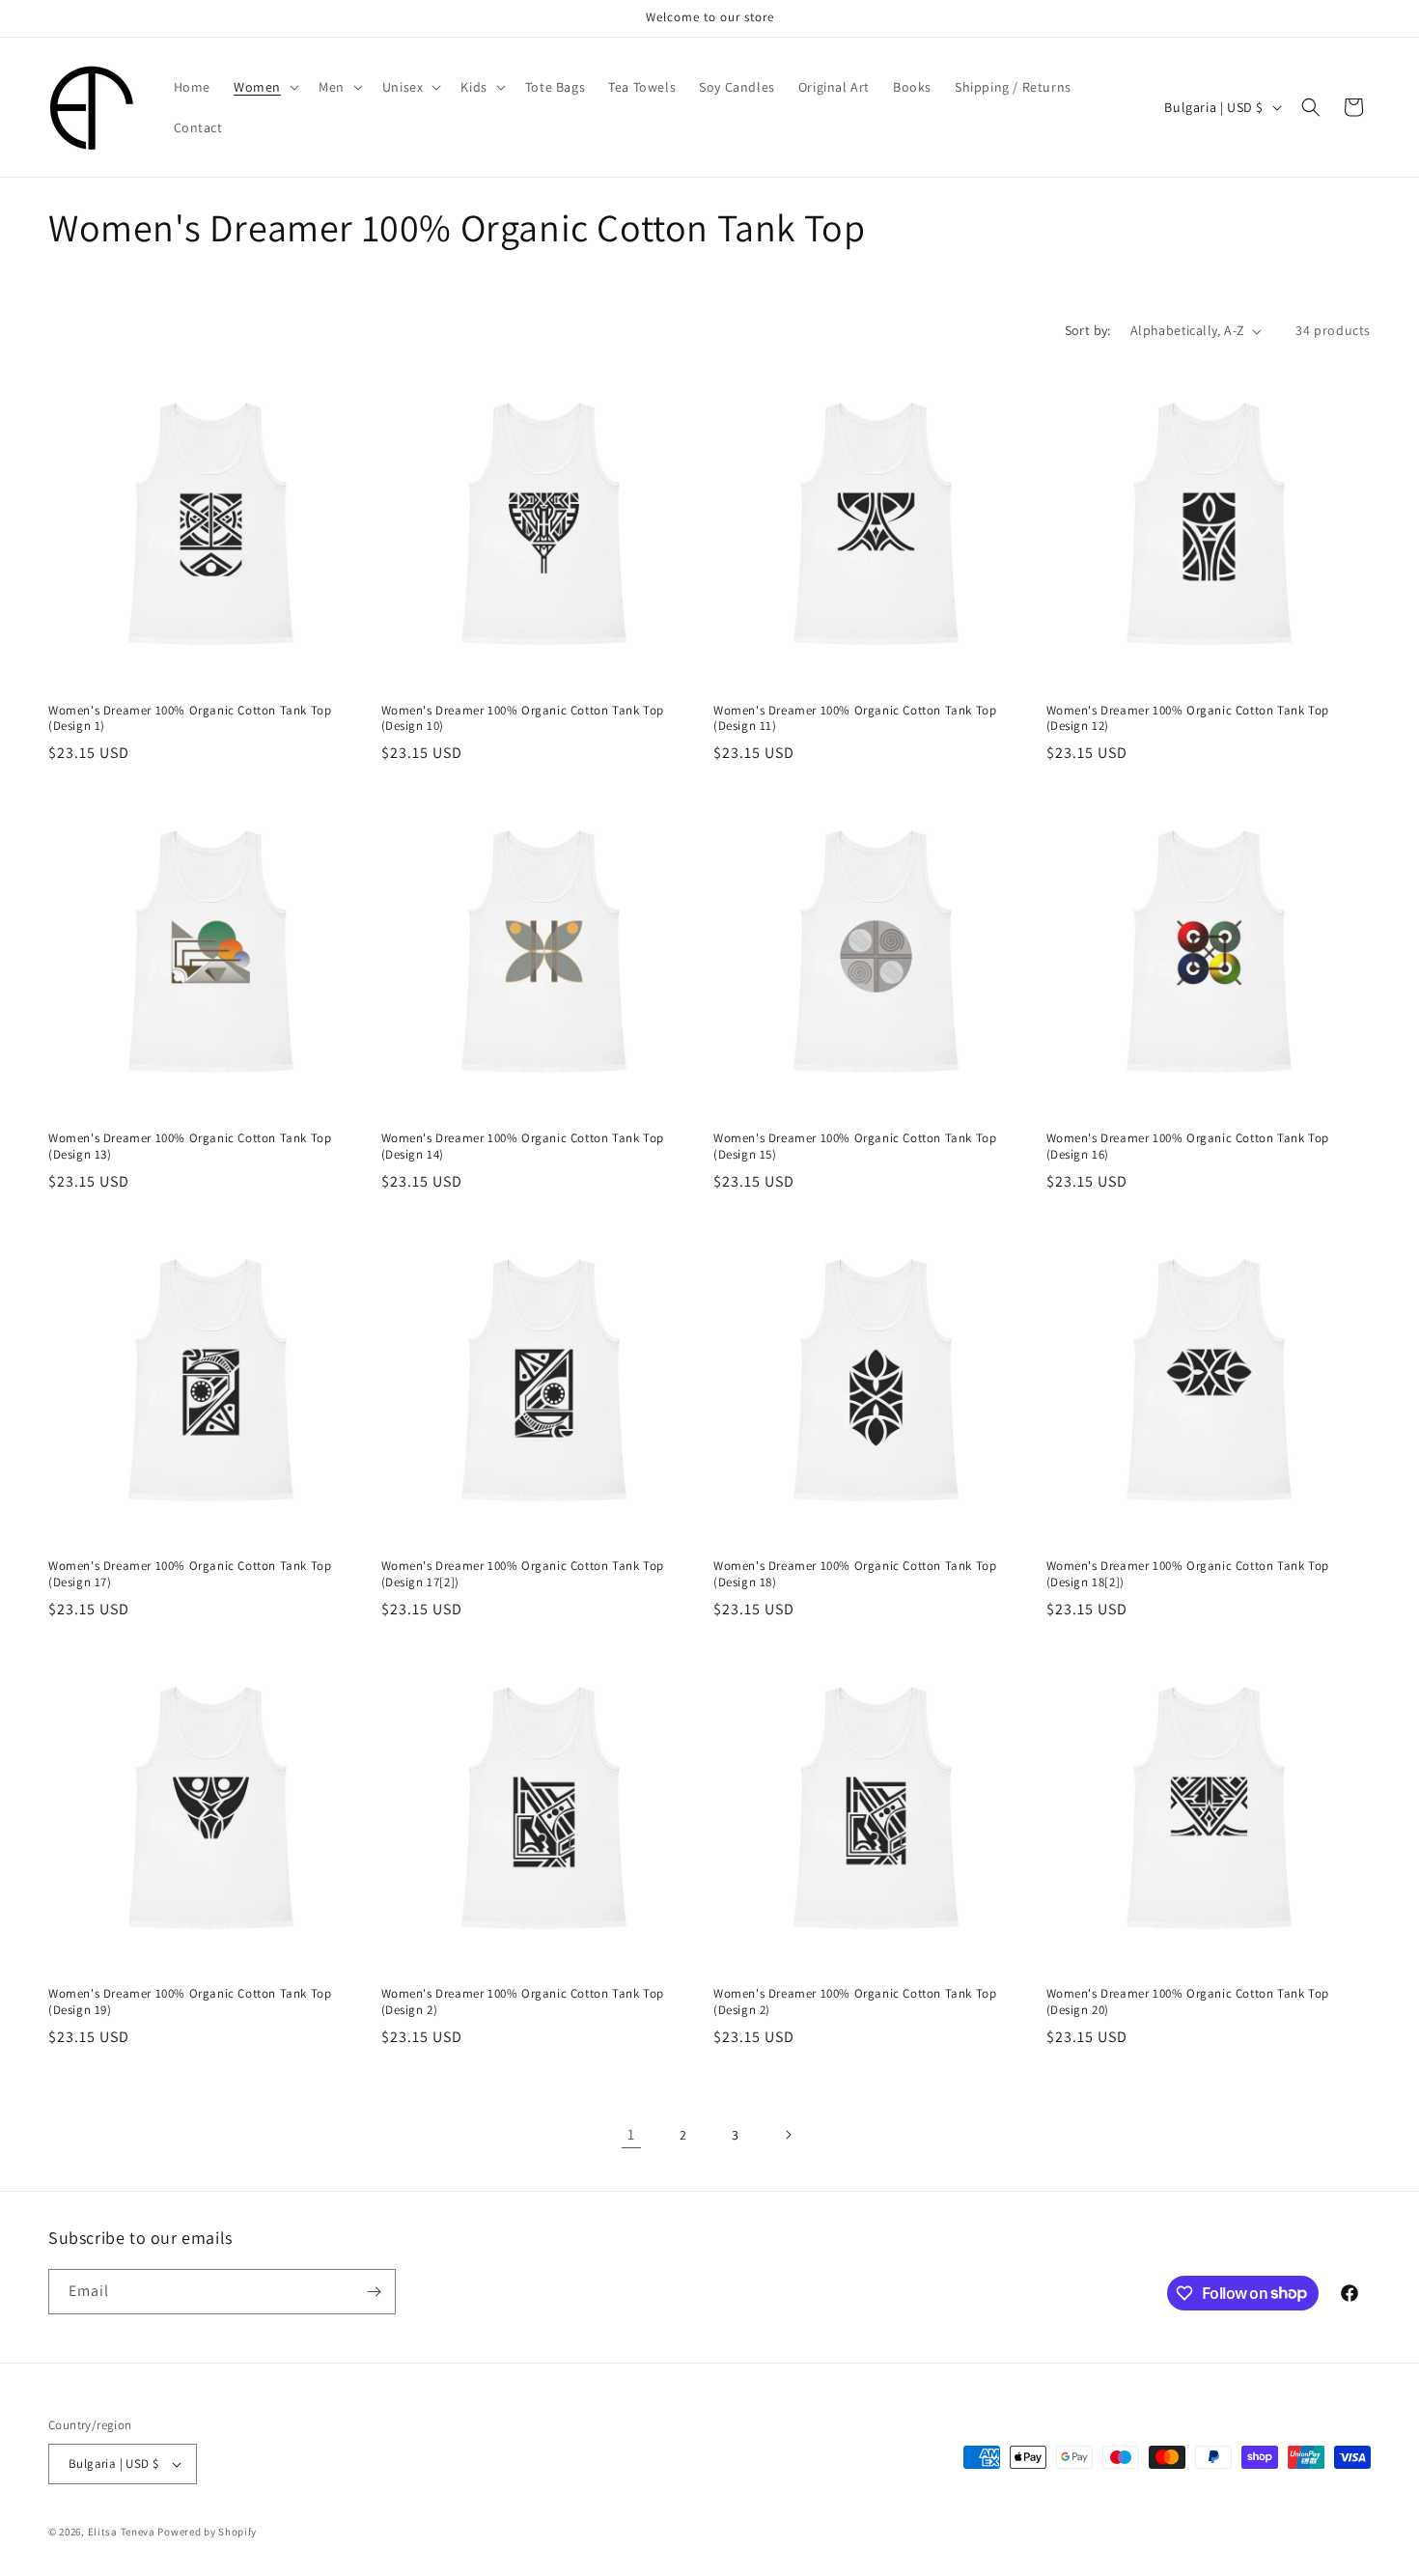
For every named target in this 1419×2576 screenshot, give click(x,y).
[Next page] (788, 2135)
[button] (264, 87)
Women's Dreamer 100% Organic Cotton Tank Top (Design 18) (855, 1574)
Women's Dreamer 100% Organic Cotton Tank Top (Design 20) (1188, 2002)
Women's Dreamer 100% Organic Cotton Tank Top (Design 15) (855, 1147)
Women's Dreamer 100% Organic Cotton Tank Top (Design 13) (190, 1147)
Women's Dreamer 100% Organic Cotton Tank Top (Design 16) (1188, 1147)
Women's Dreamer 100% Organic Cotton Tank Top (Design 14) (523, 1147)
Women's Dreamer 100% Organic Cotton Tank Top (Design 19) (190, 2002)
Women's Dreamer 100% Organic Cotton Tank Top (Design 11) (855, 719)
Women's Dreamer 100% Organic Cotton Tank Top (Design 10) (523, 719)
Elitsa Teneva (122, 2532)
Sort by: (1088, 330)
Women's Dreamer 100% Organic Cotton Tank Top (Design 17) (190, 1574)
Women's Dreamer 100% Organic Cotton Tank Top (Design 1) (190, 719)
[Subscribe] (374, 2292)
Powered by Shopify (207, 2532)
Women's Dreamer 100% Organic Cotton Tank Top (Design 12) (1188, 719)
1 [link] (631, 2134)
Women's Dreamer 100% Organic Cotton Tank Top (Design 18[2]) (1188, 1574)
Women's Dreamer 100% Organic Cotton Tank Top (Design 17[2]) (523, 1574)
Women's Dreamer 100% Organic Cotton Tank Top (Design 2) (523, 2002)
